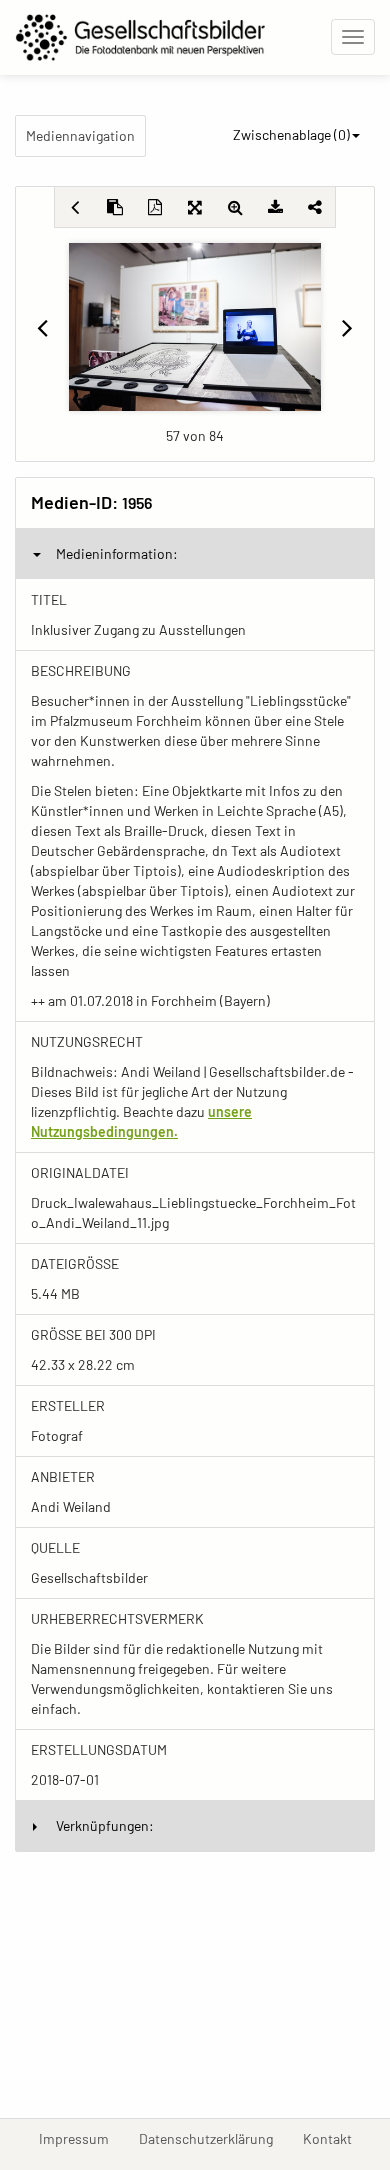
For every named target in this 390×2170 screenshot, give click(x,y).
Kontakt (335, 2138)
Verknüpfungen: (105, 1825)
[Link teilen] (315, 207)
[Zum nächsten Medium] (347, 327)
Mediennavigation (80, 135)
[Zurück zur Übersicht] (75, 207)
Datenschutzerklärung (213, 2138)
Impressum (81, 2138)
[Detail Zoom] (235, 207)
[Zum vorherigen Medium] (42, 327)
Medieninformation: (117, 553)
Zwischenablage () (291, 134)
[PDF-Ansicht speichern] (155, 207)
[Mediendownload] (275, 207)
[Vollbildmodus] (195, 207)
